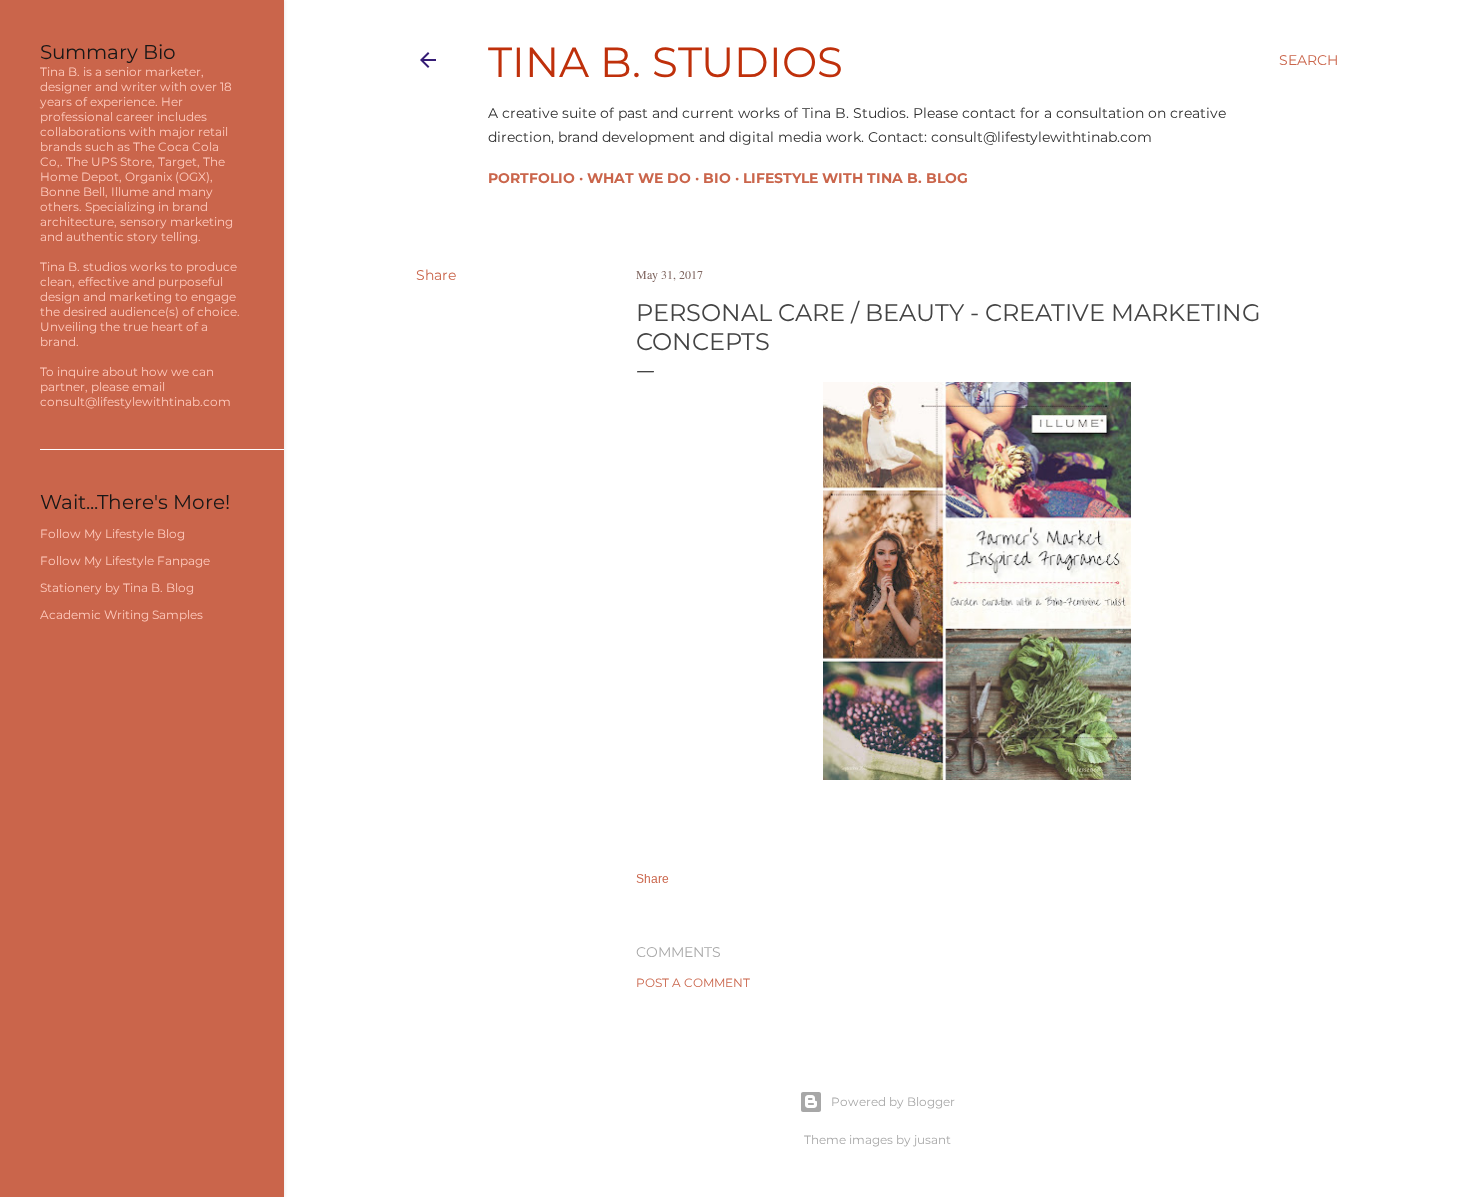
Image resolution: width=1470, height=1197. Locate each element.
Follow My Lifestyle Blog (112, 533)
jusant (932, 1139)
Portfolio (531, 178)
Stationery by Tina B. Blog (117, 587)
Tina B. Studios (665, 62)
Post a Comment (693, 982)
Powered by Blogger (893, 1101)
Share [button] (436, 275)
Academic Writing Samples (121, 614)
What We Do (639, 178)
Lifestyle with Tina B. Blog (855, 178)
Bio (717, 178)
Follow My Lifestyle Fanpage (125, 560)
